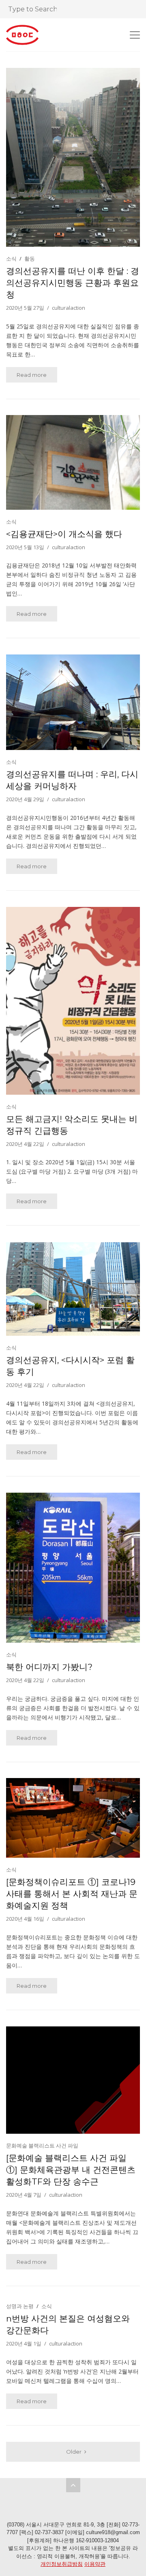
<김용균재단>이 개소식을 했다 (64, 534)
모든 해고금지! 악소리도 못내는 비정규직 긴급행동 (72, 1125)
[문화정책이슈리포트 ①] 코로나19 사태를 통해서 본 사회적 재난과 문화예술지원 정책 (72, 1894)
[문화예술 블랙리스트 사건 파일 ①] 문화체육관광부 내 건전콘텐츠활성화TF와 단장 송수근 (71, 2170)
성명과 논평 (20, 2306)
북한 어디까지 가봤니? (49, 1667)
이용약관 (95, 2564)
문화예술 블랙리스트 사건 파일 (42, 2146)
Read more (32, 375)
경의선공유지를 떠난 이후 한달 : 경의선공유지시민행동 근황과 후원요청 (73, 283)
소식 (11, 259)
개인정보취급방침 (62, 2564)
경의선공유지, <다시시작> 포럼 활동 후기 (70, 1366)
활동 (30, 259)
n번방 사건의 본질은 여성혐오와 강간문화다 (68, 2324)
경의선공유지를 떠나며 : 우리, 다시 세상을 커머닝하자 (72, 780)
